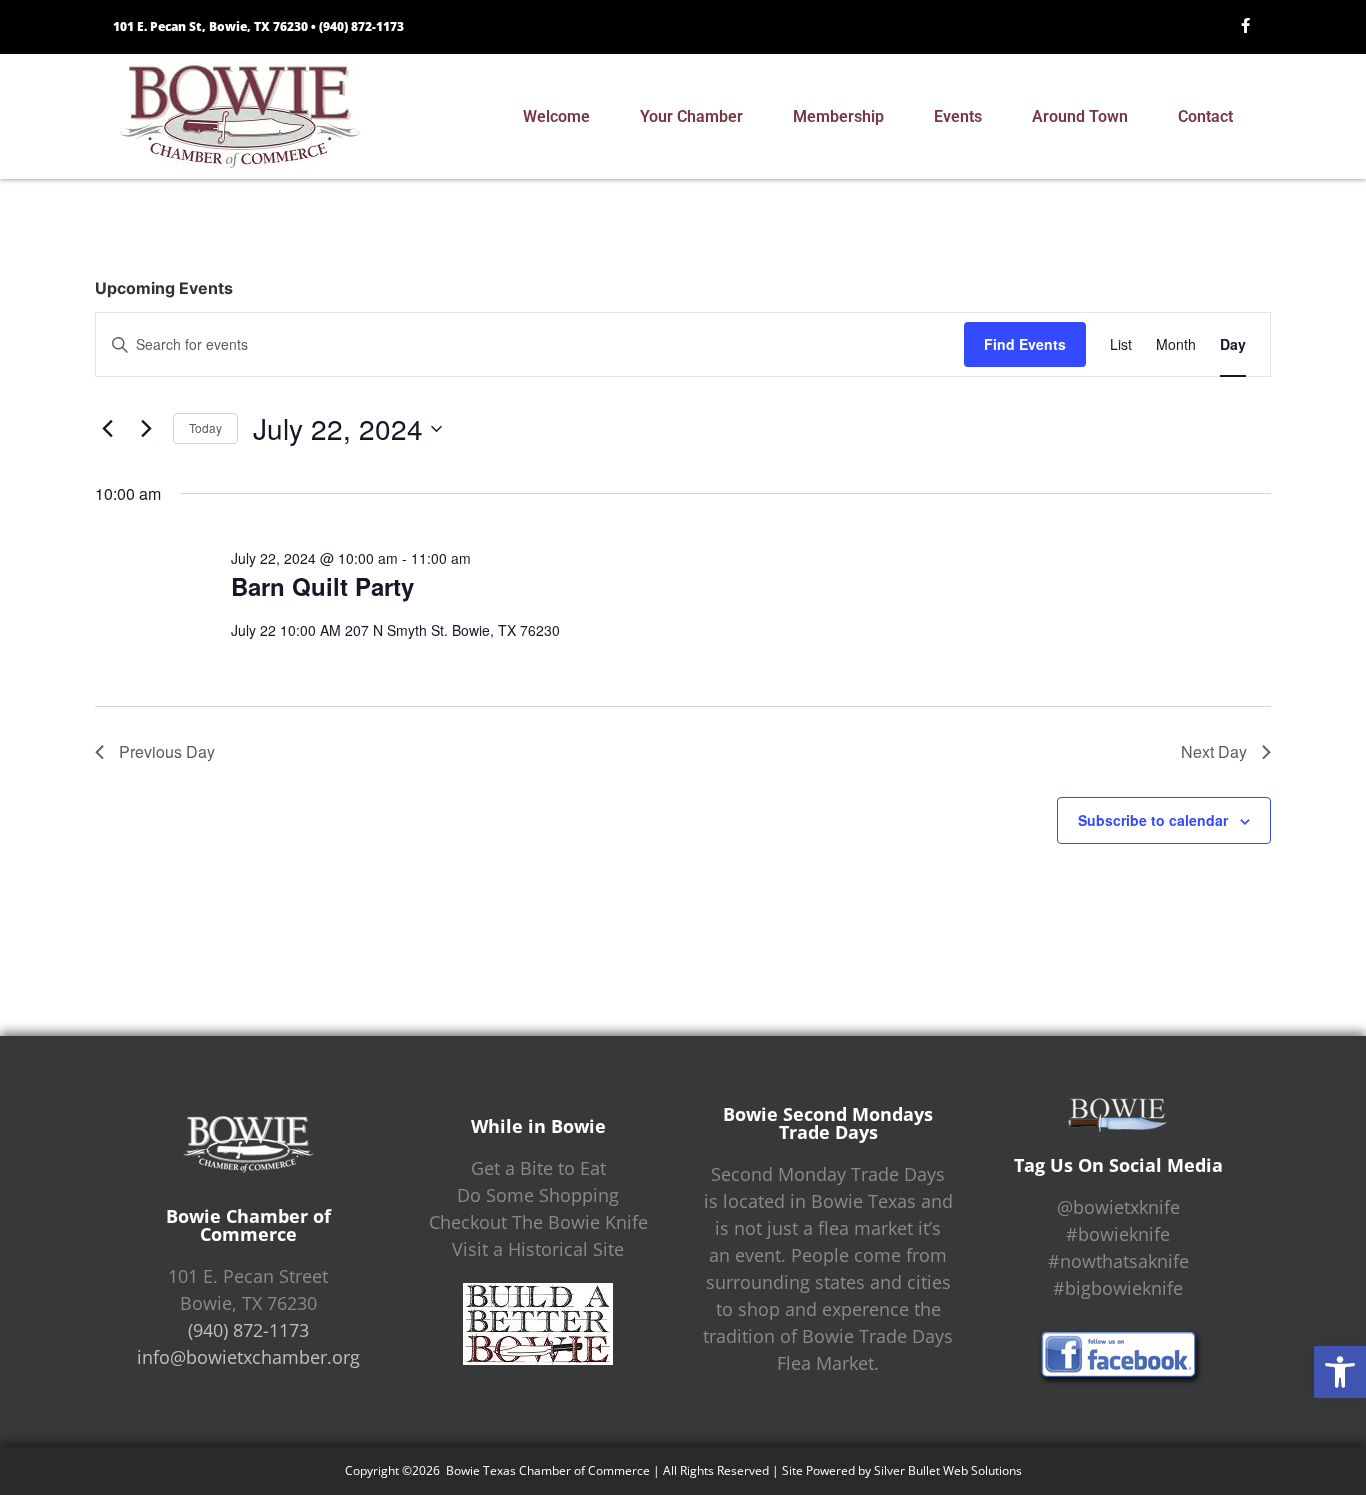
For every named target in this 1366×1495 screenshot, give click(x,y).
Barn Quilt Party (322, 586)
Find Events (1025, 344)
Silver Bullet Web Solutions (948, 1470)
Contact (1205, 116)
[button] (1340, 1372)
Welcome (556, 116)
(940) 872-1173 (361, 26)
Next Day (1214, 751)
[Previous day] (107, 429)
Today (205, 427)
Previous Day (167, 751)
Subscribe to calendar (1153, 820)
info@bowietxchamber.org (248, 1357)
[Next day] (146, 429)
